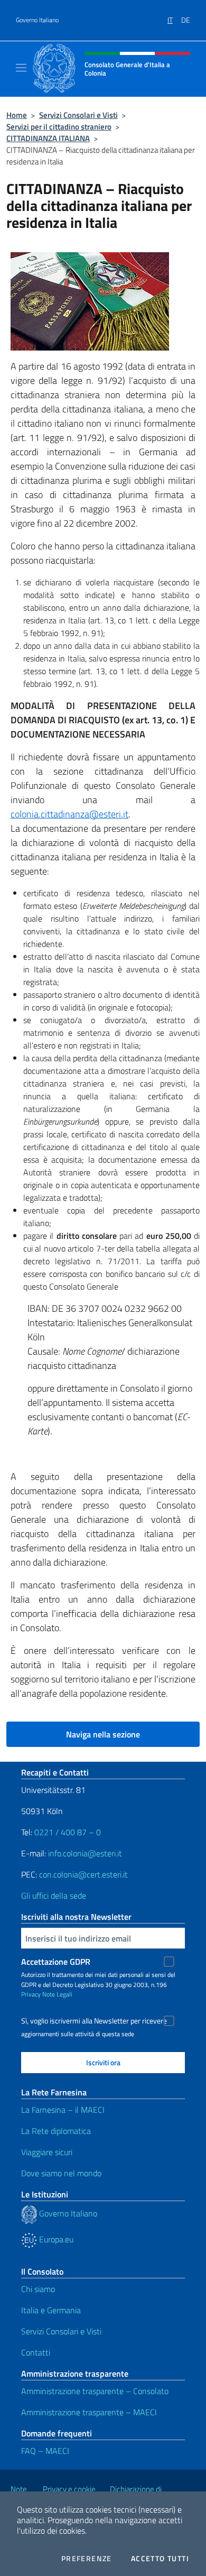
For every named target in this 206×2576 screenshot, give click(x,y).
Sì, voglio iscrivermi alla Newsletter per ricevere (94, 2021)
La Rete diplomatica (56, 2131)
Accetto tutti (160, 2559)
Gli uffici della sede (54, 1896)
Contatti (36, 2352)
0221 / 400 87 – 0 (68, 1832)
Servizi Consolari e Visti (78, 115)
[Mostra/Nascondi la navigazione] (21, 68)
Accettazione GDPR (56, 1962)
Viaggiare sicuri (47, 2152)
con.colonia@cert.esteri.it (83, 1874)
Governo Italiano (37, 20)
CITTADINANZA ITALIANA (48, 138)
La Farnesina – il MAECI (63, 2110)
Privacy (31, 1994)
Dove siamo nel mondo (61, 2173)
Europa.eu (55, 2239)
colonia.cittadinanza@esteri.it (69, 814)
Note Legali (57, 1994)
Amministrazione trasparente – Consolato (95, 2391)
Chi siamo (38, 2289)
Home (17, 115)
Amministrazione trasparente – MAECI (89, 2412)
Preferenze (87, 2559)
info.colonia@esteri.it (85, 1853)
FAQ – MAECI (45, 2451)
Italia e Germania (51, 2310)
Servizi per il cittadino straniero (59, 127)
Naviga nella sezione (103, 1734)
